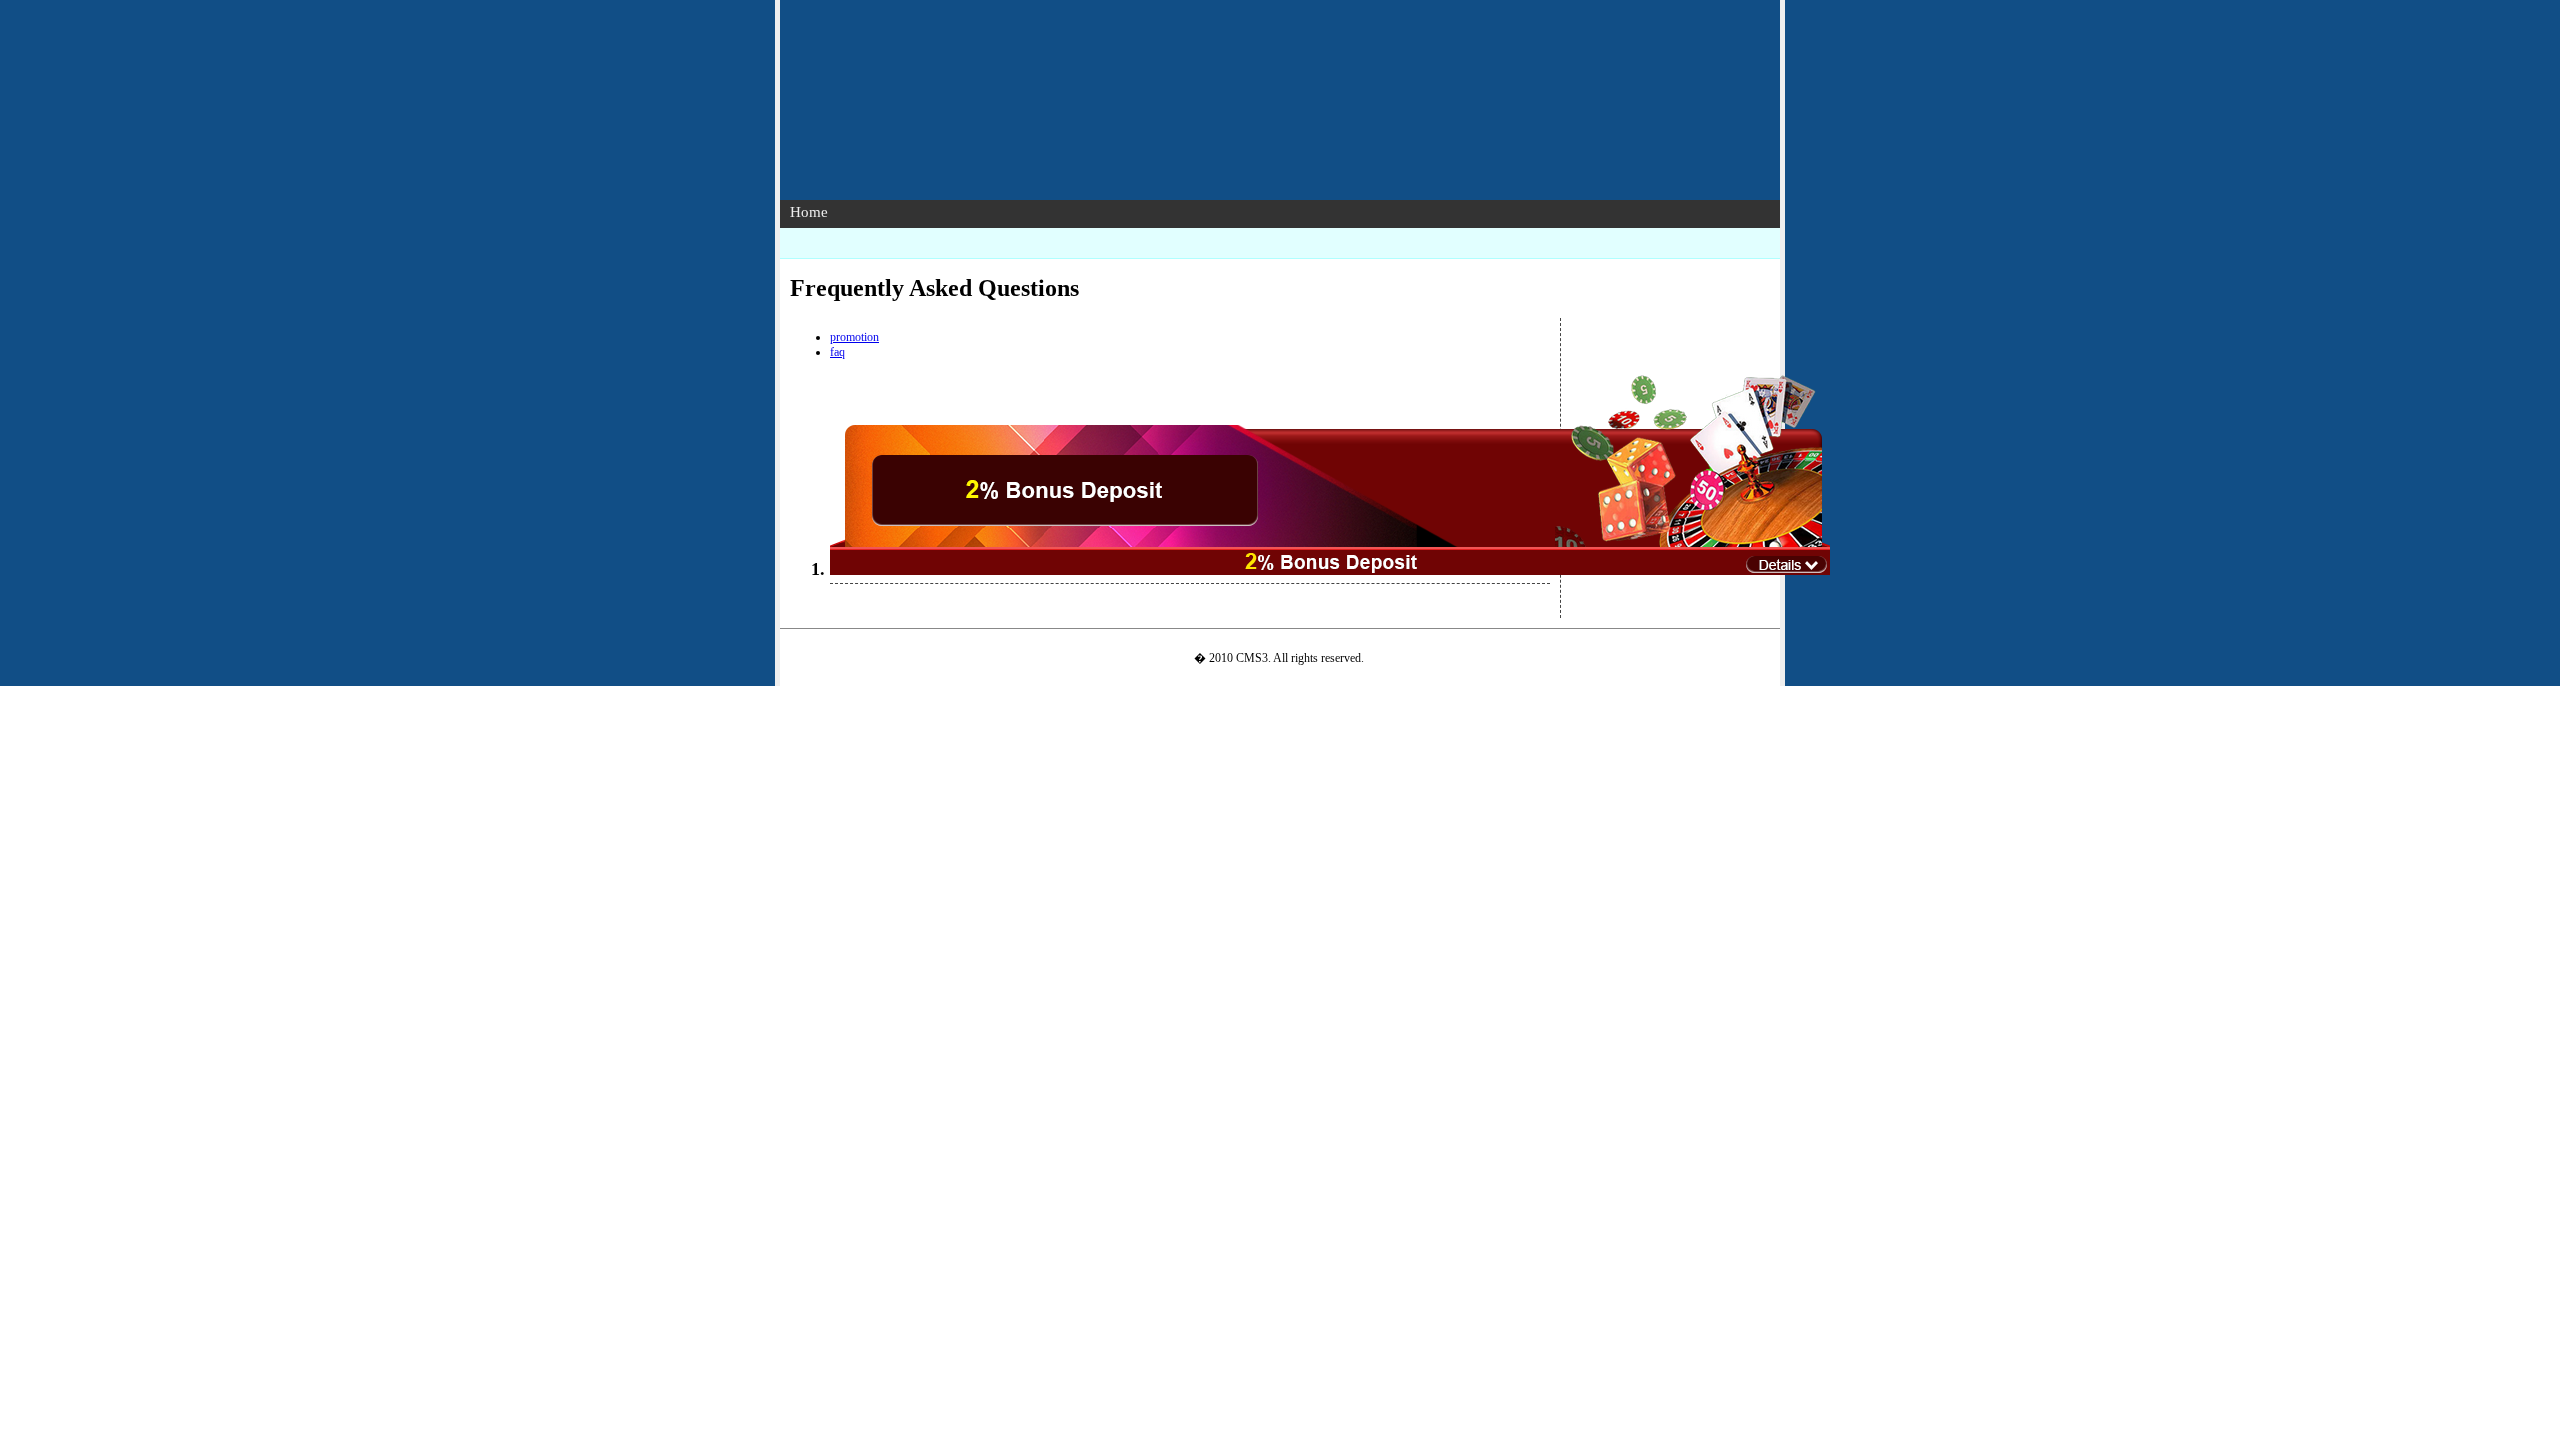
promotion (854, 337)
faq (837, 352)
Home (809, 212)
